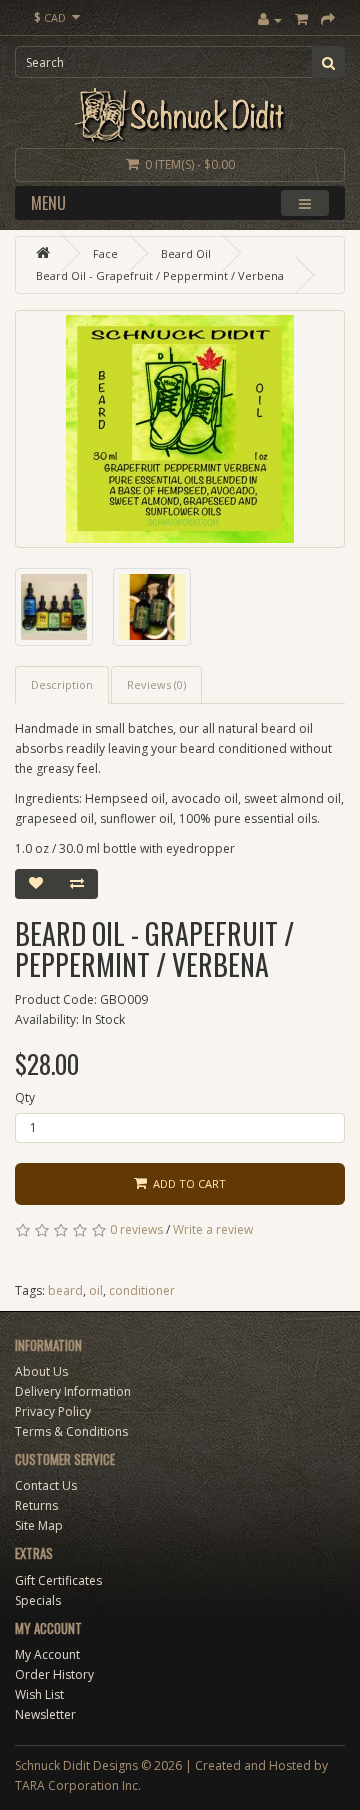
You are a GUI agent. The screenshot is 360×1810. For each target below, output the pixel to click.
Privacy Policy (53, 1411)
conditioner (142, 1290)
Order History (54, 1674)
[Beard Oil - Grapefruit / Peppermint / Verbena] (180, 429)
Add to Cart (186, 1183)
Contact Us (46, 1485)
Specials (38, 1600)
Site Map (39, 1525)
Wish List (39, 1694)
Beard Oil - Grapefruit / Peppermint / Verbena (160, 275)
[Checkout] (328, 19)
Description (62, 684)
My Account (47, 1654)
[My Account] (270, 19)
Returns (36, 1505)
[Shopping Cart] (301, 19)
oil (96, 1290)
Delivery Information (73, 1391)
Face (105, 253)
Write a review (213, 1229)
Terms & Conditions (71, 1431)
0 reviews (136, 1229)
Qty (25, 1097)
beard (65, 1290)
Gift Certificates (58, 1580)
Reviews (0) (156, 684)
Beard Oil (186, 253)
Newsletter (45, 1714)
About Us (41, 1371)
